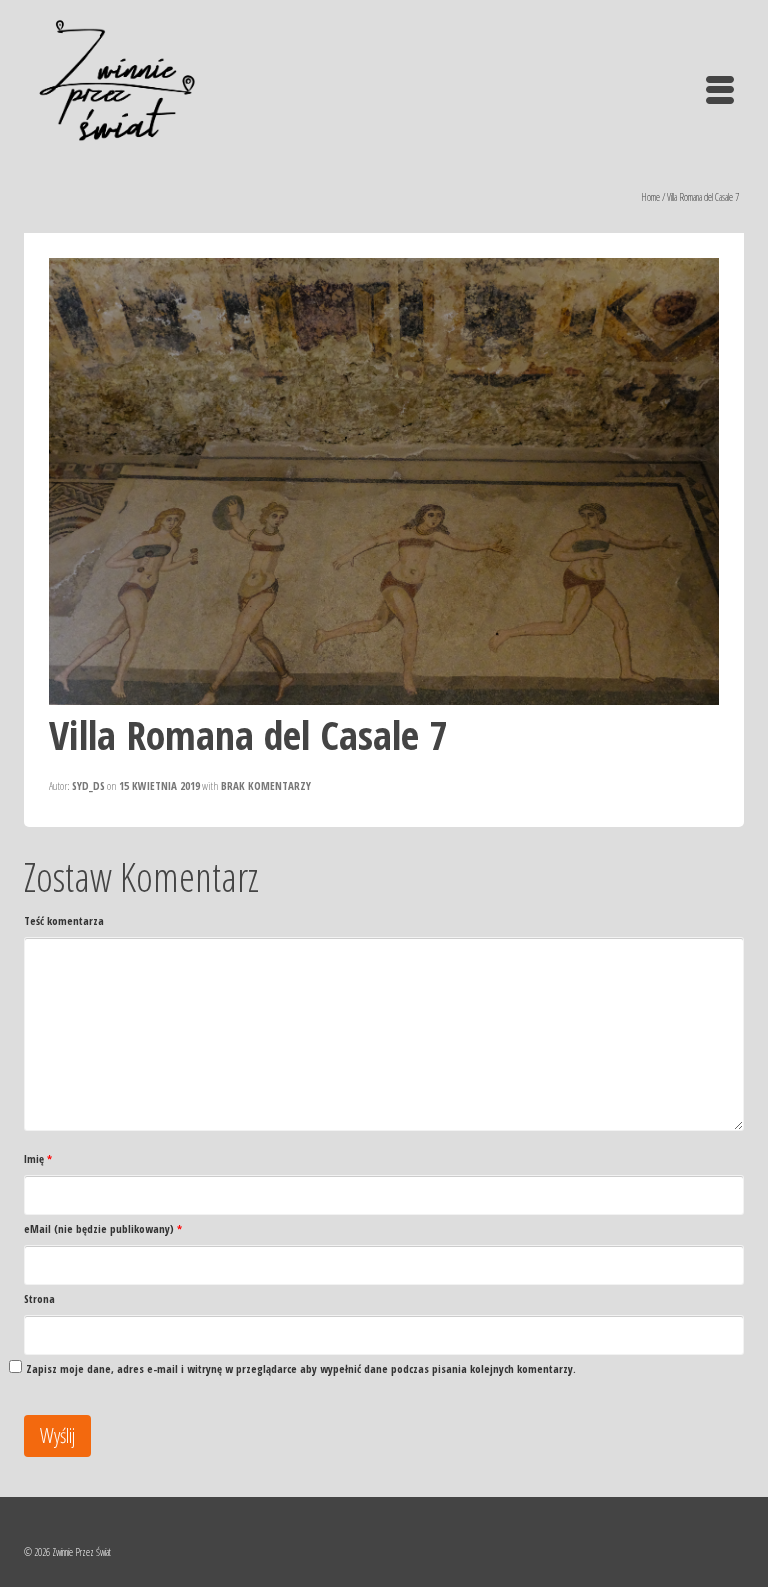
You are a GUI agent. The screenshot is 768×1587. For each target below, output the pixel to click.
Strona (39, 1298)
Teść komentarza (64, 920)
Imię (38, 1158)
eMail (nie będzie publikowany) (103, 1228)
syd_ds (88, 785)
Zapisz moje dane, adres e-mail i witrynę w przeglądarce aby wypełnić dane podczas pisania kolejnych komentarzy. (301, 1368)
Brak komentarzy (266, 785)
